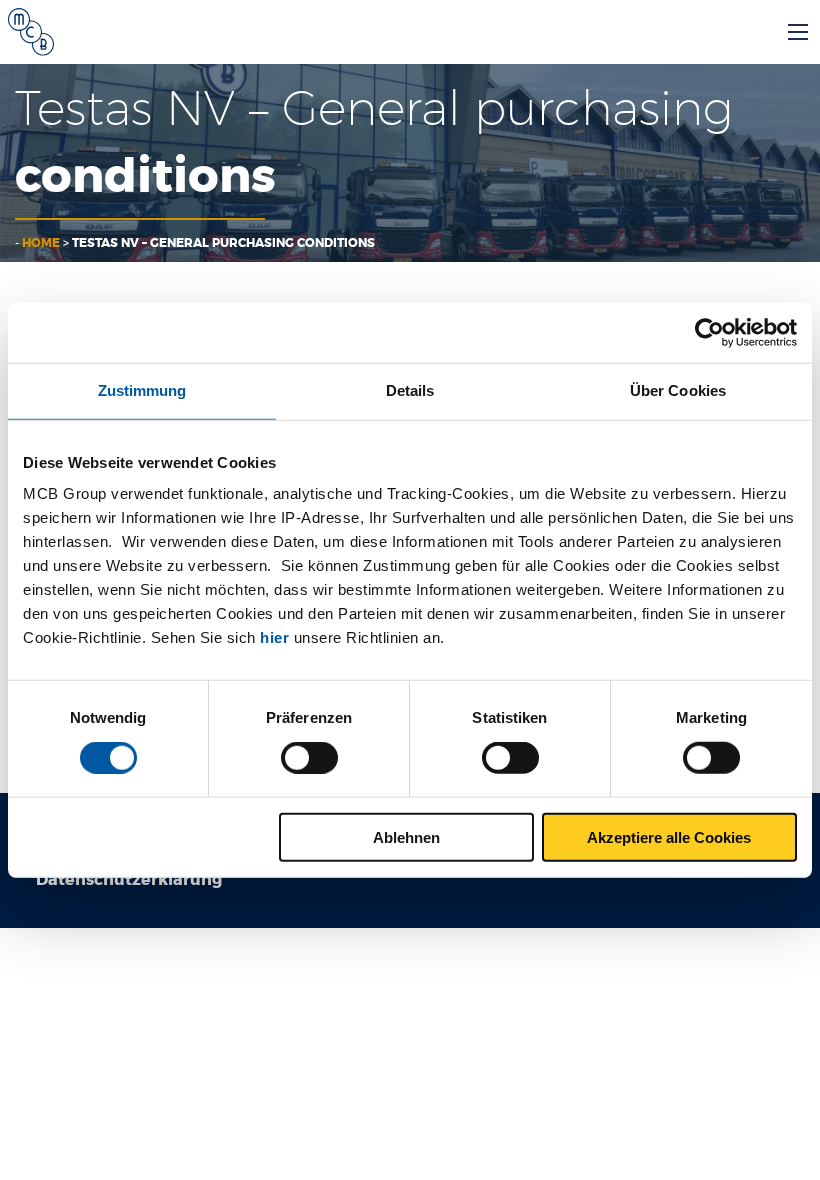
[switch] (309, 758)
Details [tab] (410, 390)
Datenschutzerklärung (129, 879)
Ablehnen (406, 836)
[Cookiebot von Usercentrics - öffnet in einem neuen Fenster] (709, 333)
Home (41, 243)
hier (274, 637)
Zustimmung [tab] (142, 390)
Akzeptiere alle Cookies (669, 836)
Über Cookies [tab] (678, 390)
